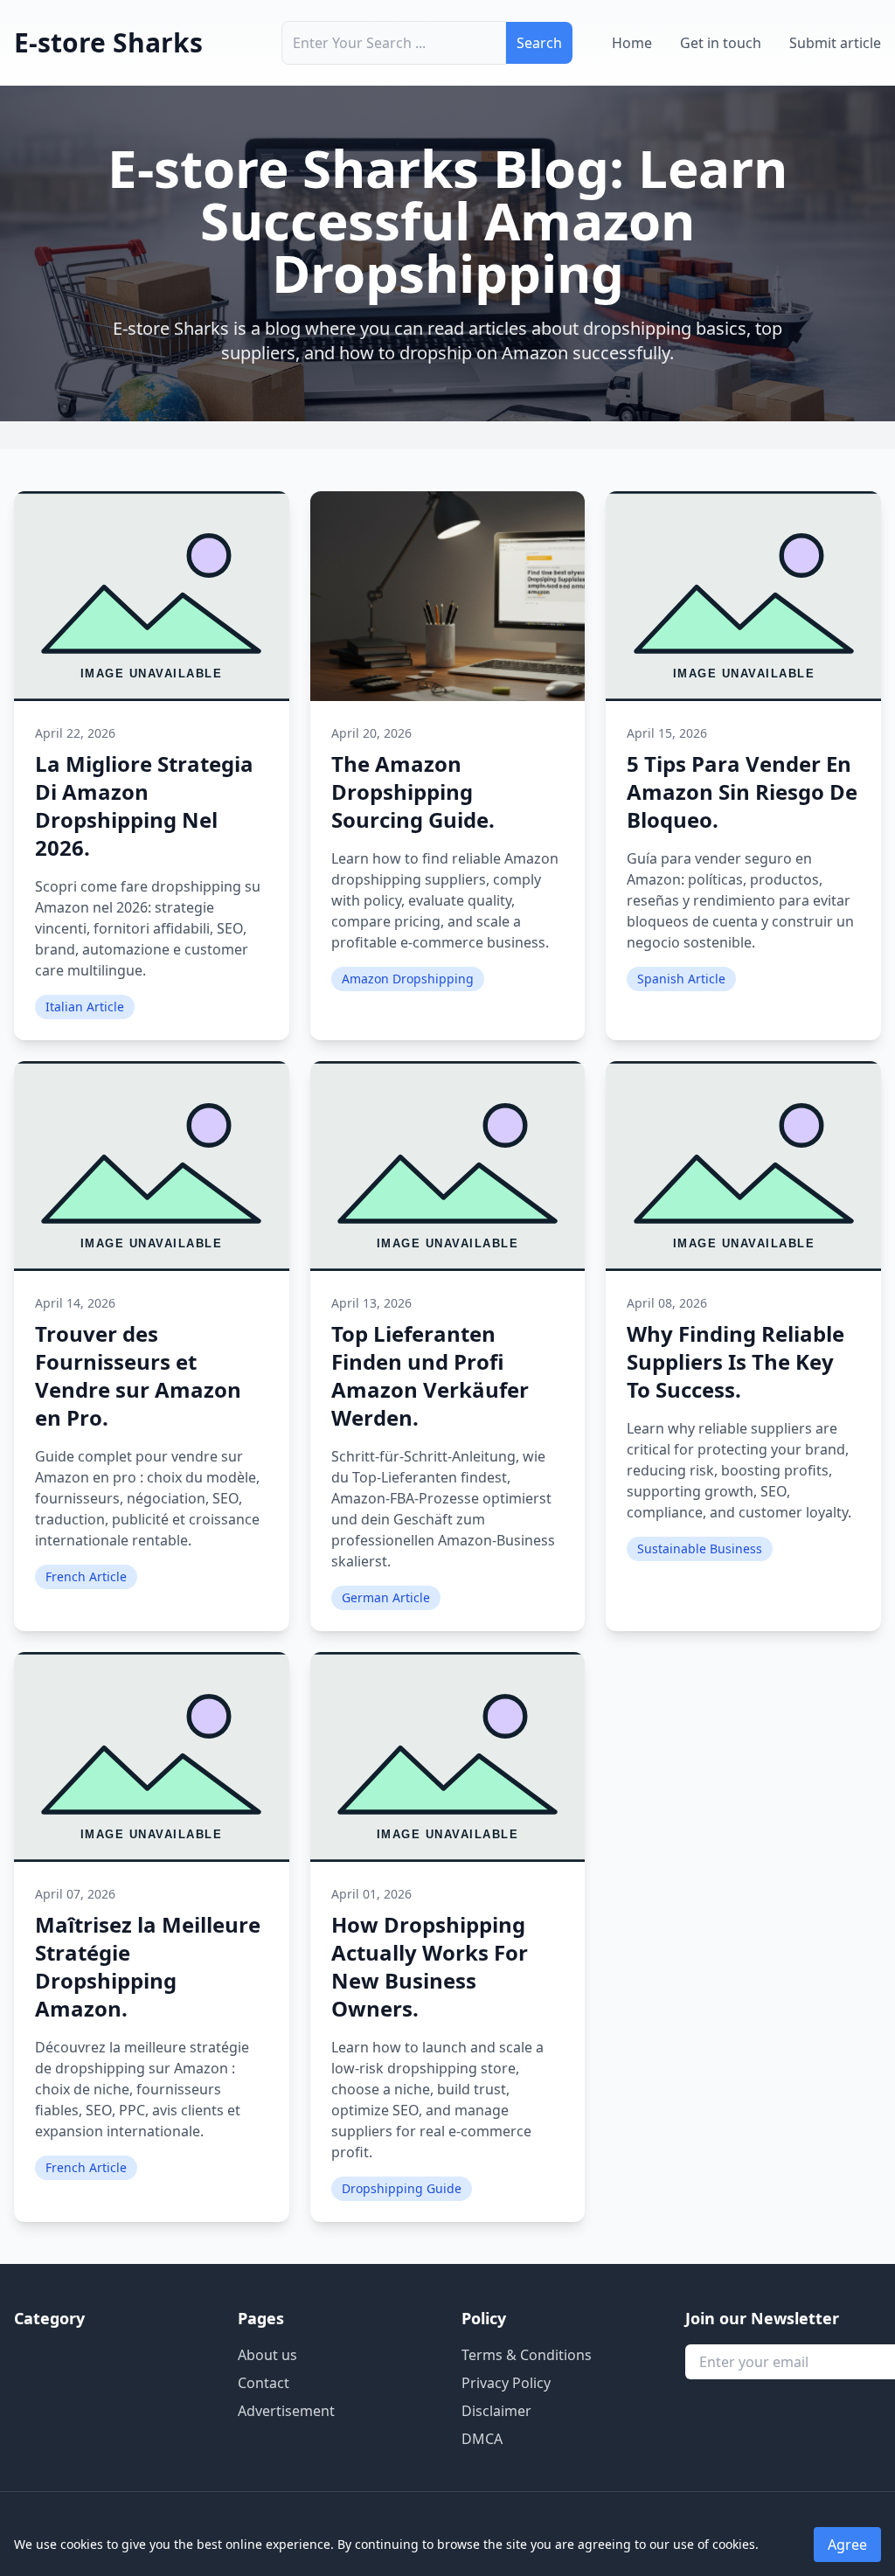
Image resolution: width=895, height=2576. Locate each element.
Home (632, 43)
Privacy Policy (506, 2383)
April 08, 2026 (667, 1303)
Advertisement (286, 2411)
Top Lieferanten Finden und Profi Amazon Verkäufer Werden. (430, 1375)
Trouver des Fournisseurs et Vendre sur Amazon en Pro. (138, 1375)
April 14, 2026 (75, 1303)
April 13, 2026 (371, 1303)
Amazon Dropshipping (408, 979)
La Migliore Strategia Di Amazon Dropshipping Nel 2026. (144, 805)
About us (267, 2355)
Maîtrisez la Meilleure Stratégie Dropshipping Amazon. (148, 1966)
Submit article (835, 43)
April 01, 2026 (371, 1894)
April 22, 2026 (75, 733)
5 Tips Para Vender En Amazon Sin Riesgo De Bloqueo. (742, 792)
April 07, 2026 (75, 1894)
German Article (386, 1597)
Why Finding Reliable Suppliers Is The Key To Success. (735, 1361)
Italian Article (85, 1007)
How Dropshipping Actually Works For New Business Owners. (430, 1966)
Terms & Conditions (527, 2355)
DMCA (482, 2439)
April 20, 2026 (371, 733)
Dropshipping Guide (402, 2188)
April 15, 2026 (667, 733)
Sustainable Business (700, 1548)
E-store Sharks (108, 42)
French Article (86, 1576)
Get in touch (721, 43)
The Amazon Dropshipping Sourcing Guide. (413, 792)
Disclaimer (496, 2411)
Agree (847, 2545)
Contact (264, 2383)
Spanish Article (681, 979)
